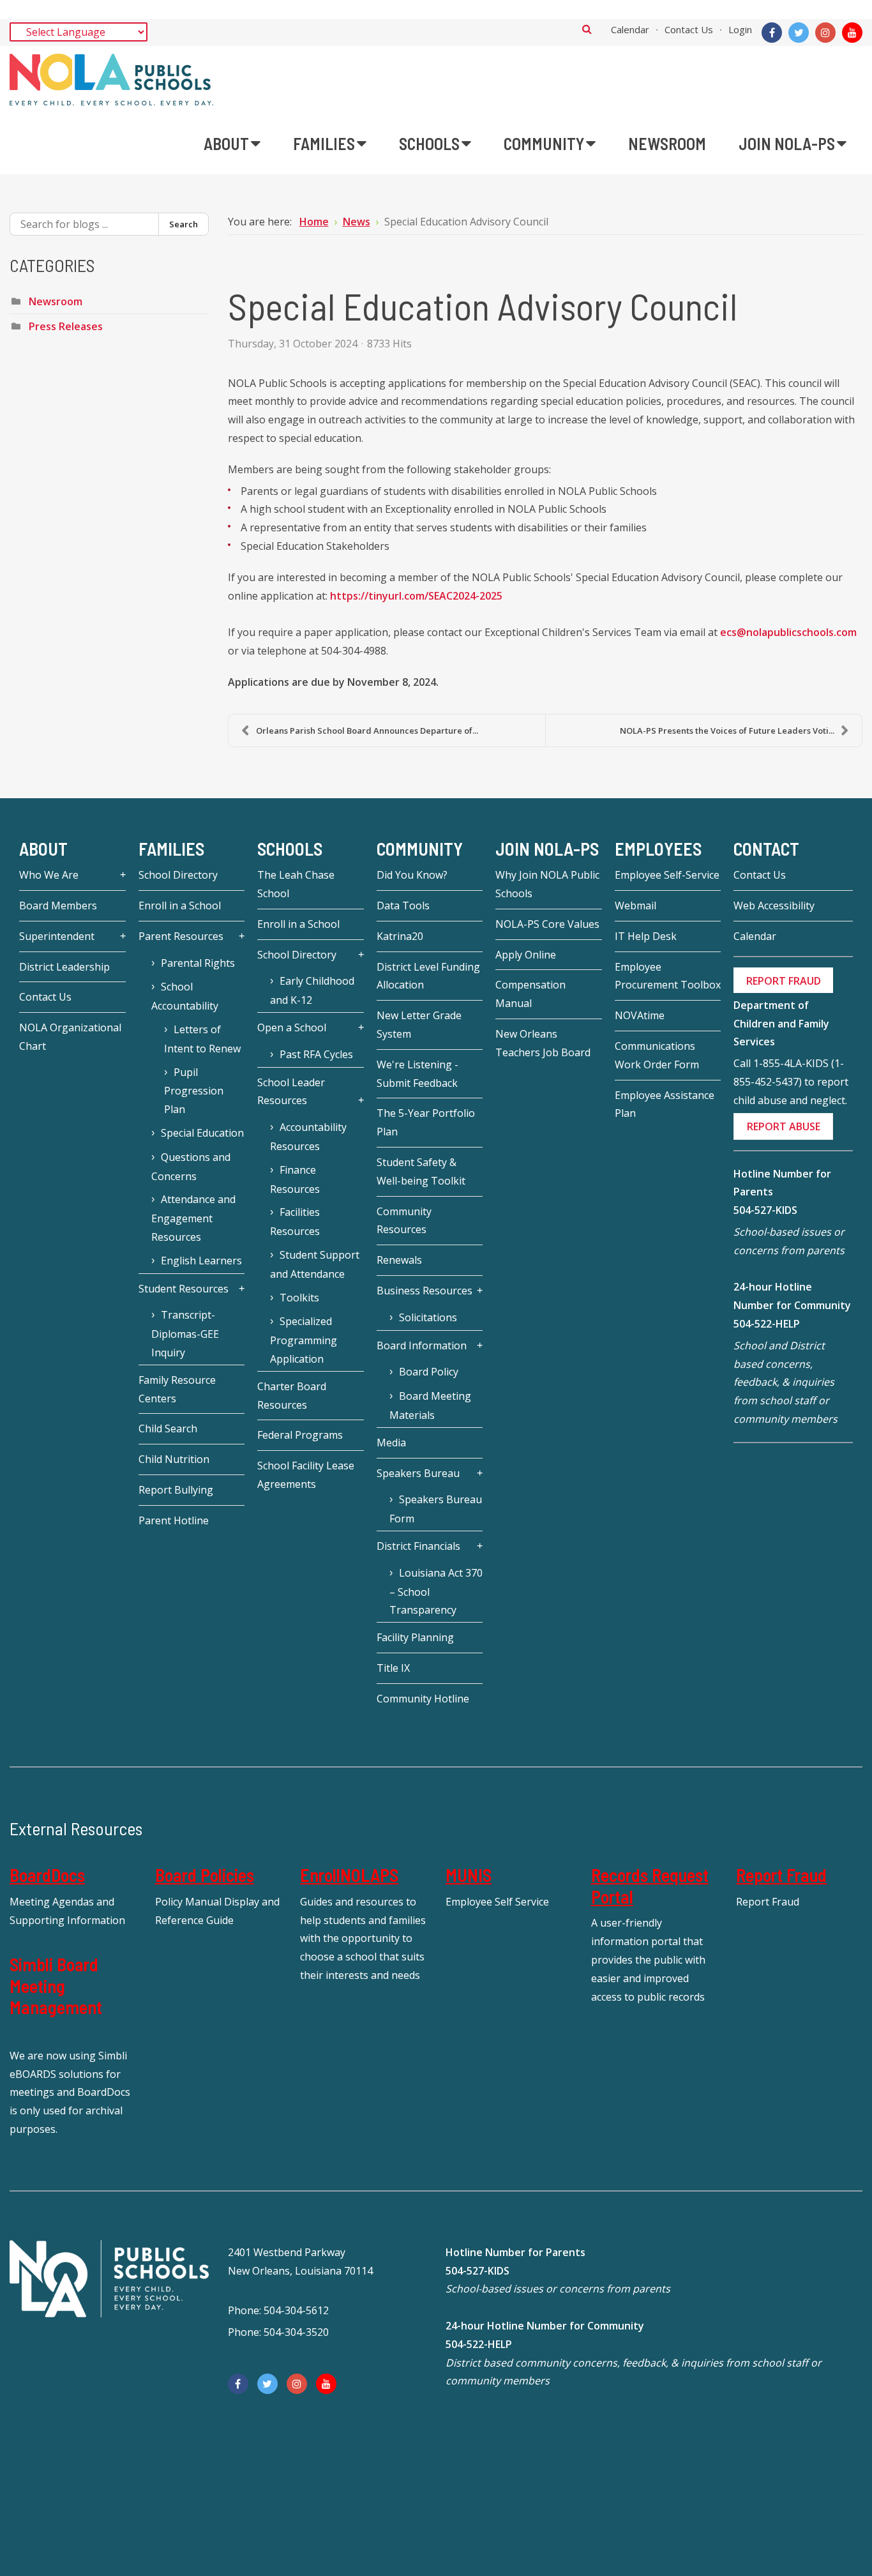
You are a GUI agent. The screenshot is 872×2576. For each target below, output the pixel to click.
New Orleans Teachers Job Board (543, 1043)
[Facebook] (772, 33)
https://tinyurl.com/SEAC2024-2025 (416, 596)
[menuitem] (232, 144)
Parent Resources (181, 936)
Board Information (422, 1345)
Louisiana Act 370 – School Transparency (436, 1592)
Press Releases (66, 326)
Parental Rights (198, 963)
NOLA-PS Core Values (547, 924)
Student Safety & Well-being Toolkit (421, 1171)
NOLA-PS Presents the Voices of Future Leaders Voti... (727, 731)
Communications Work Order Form (657, 1055)
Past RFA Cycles (316, 1054)
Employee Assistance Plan (665, 1104)
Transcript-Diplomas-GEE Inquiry (185, 1334)
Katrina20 (400, 936)
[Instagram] (825, 33)
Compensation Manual (530, 994)
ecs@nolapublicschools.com (788, 632)
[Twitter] (799, 33)
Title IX (393, 1668)
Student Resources (184, 1289)
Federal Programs (300, 1435)
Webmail (635, 905)
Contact (766, 849)
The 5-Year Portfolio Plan (426, 1122)
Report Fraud (781, 1875)
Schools (290, 849)
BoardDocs (47, 1875)
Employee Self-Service (667, 875)
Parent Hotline (174, 1520)
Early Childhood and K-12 (312, 990)
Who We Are (49, 875)
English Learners (201, 1261)
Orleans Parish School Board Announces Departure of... (367, 731)
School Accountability (185, 996)
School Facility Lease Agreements (306, 1475)
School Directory (178, 875)
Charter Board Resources (292, 1396)
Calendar (630, 29)
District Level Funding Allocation (428, 976)
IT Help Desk (646, 936)
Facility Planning (415, 1637)
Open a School (292, 1027)
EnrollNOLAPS (349, 1875)
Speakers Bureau (418, 1473)
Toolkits (299, 1298)
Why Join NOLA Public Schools (547, 884)
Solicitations (428, 1317)
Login (740, 29)
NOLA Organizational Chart (70, 1037)
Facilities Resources (295, 1222)
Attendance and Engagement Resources (193, 1218)
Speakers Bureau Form (436, 1509)
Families (171, 849)
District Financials (418, 1546)
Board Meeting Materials (430, 1405)
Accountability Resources (308, 1137)
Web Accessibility (774, 905)
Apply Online (526, 955)
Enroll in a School (180, 905)
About (43, 849)
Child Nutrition (174, 1459)
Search (587, 29)
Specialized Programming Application (304, 1340)
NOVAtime (640, 1015)
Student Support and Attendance (315, 1264)
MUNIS (469, 1875)
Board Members (58, 905)
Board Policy (429, 1372)
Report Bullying (176, 1490)
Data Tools (403, 905)
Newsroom (56, 301)
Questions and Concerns (191, 1167)
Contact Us (689, 29)
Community (420, 849)
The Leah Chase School (296, 884)
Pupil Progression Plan (194, 1091)
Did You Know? (412, 875)
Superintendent (57, 936)
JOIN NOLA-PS (547, 849)
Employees (658, 849)
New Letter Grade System (419, 1025)
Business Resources (425, 1291)
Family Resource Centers (177, 1389)
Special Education (202, 1133)
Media (391, 1443)
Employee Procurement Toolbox (668, 976)
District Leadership (64, 967)
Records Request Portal (650, 1886)
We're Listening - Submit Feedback (417, 1074)
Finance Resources (295, 1179)
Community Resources (404, 1221)
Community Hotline (423, 1699)
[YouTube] (852, 33)
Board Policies (205, 1875)
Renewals (399, 1260)
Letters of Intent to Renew (202, 1039)
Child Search (168, 1428)
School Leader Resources (291, 1092)
